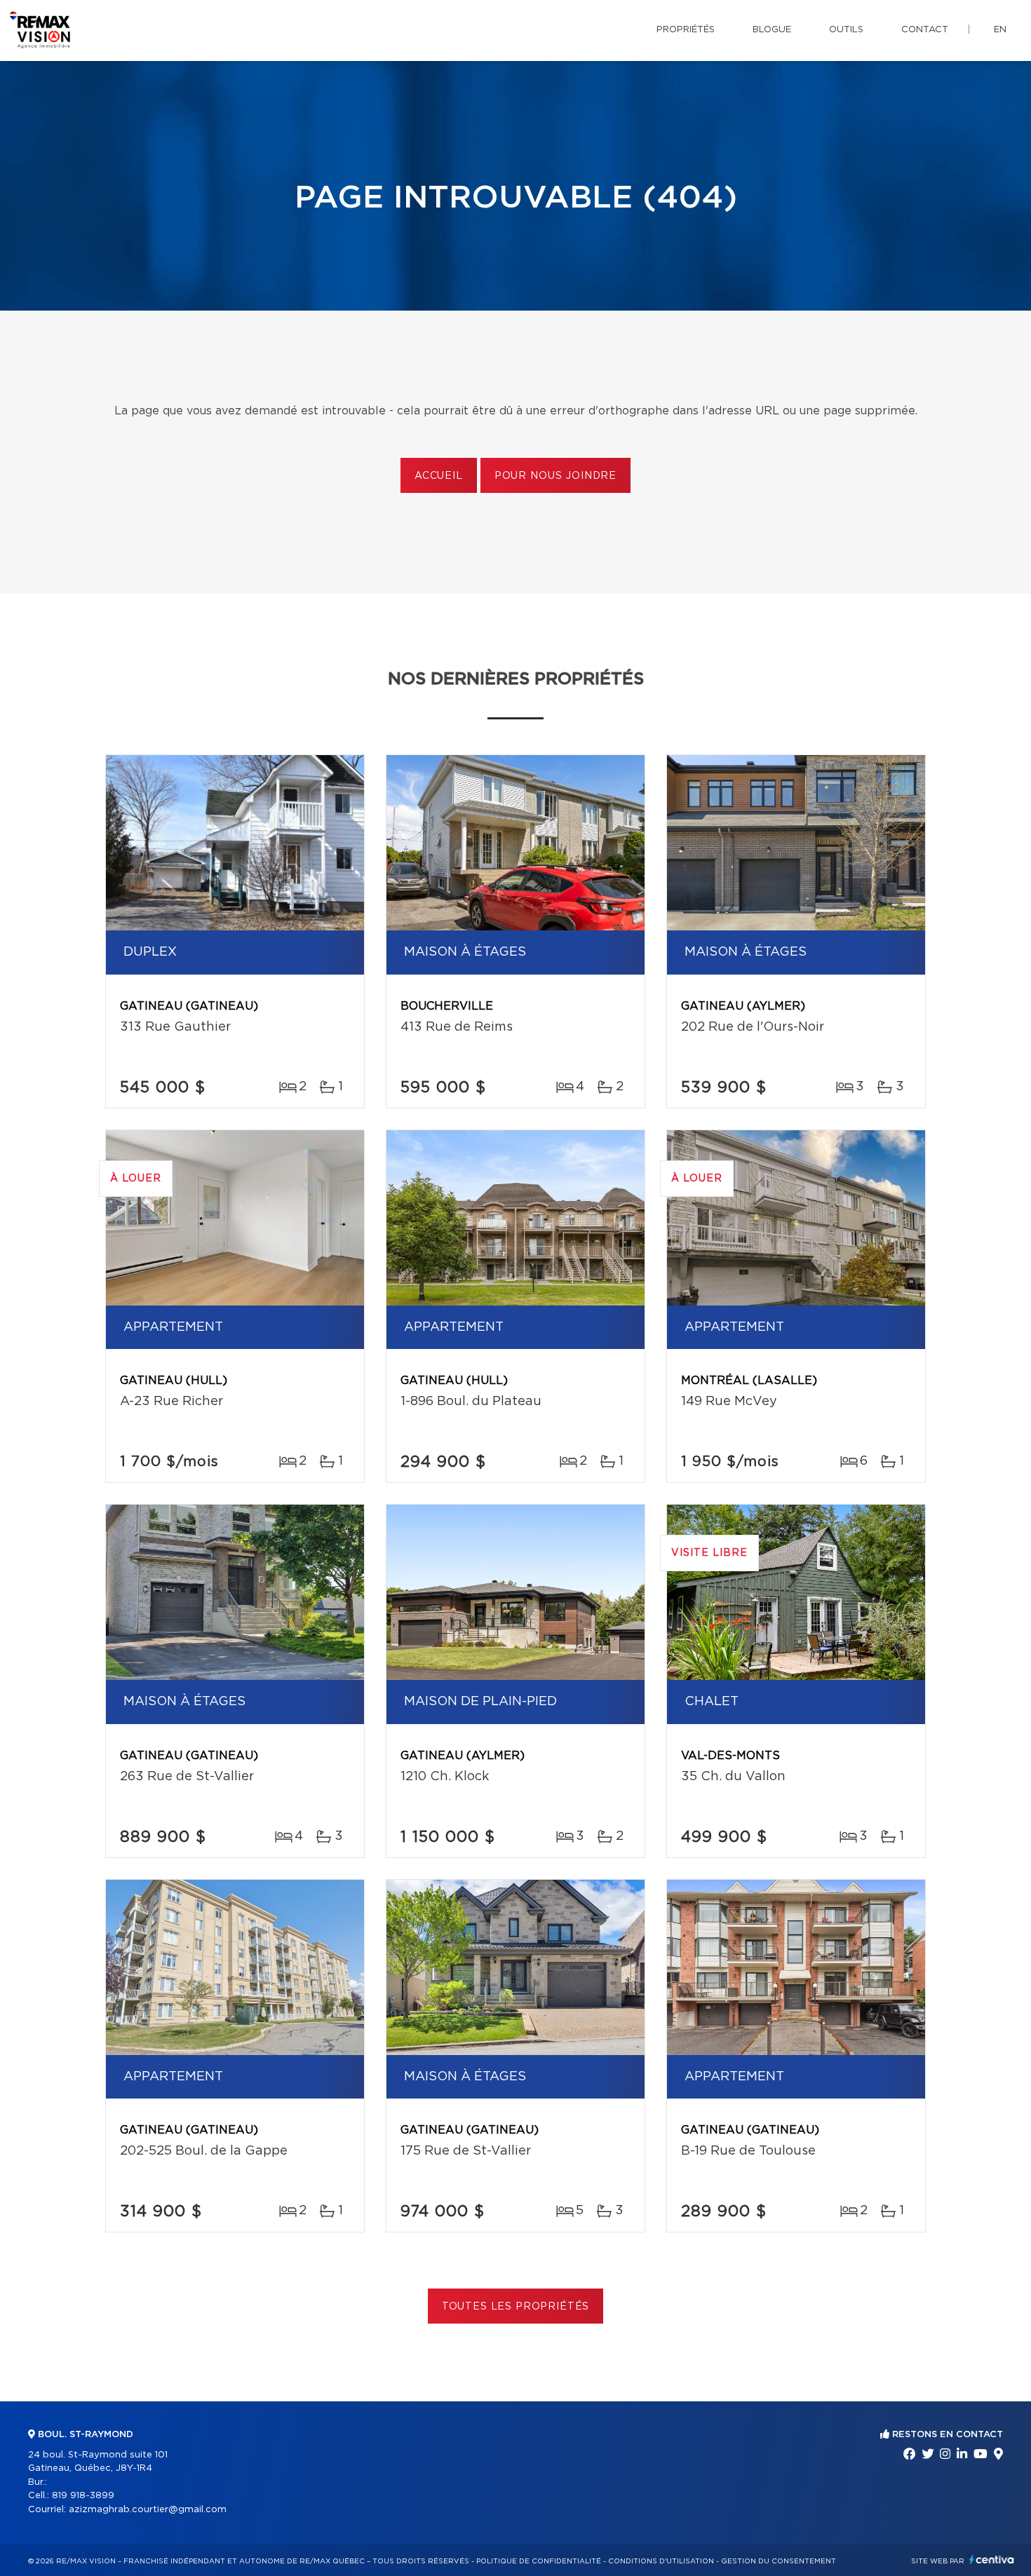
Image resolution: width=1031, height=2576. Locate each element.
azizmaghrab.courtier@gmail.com (148, 2510)
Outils (846, 30)
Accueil (439, 476)
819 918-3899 (83, 2496)
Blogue (772, 30)
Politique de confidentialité (539, 2561)
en (1000, 30)
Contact (925, 30)
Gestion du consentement (779, 2561)
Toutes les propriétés (516, 2307)
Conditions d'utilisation (661, 2561)
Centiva (992, 2560)
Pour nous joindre (555, 476)
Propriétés (686, 30)
